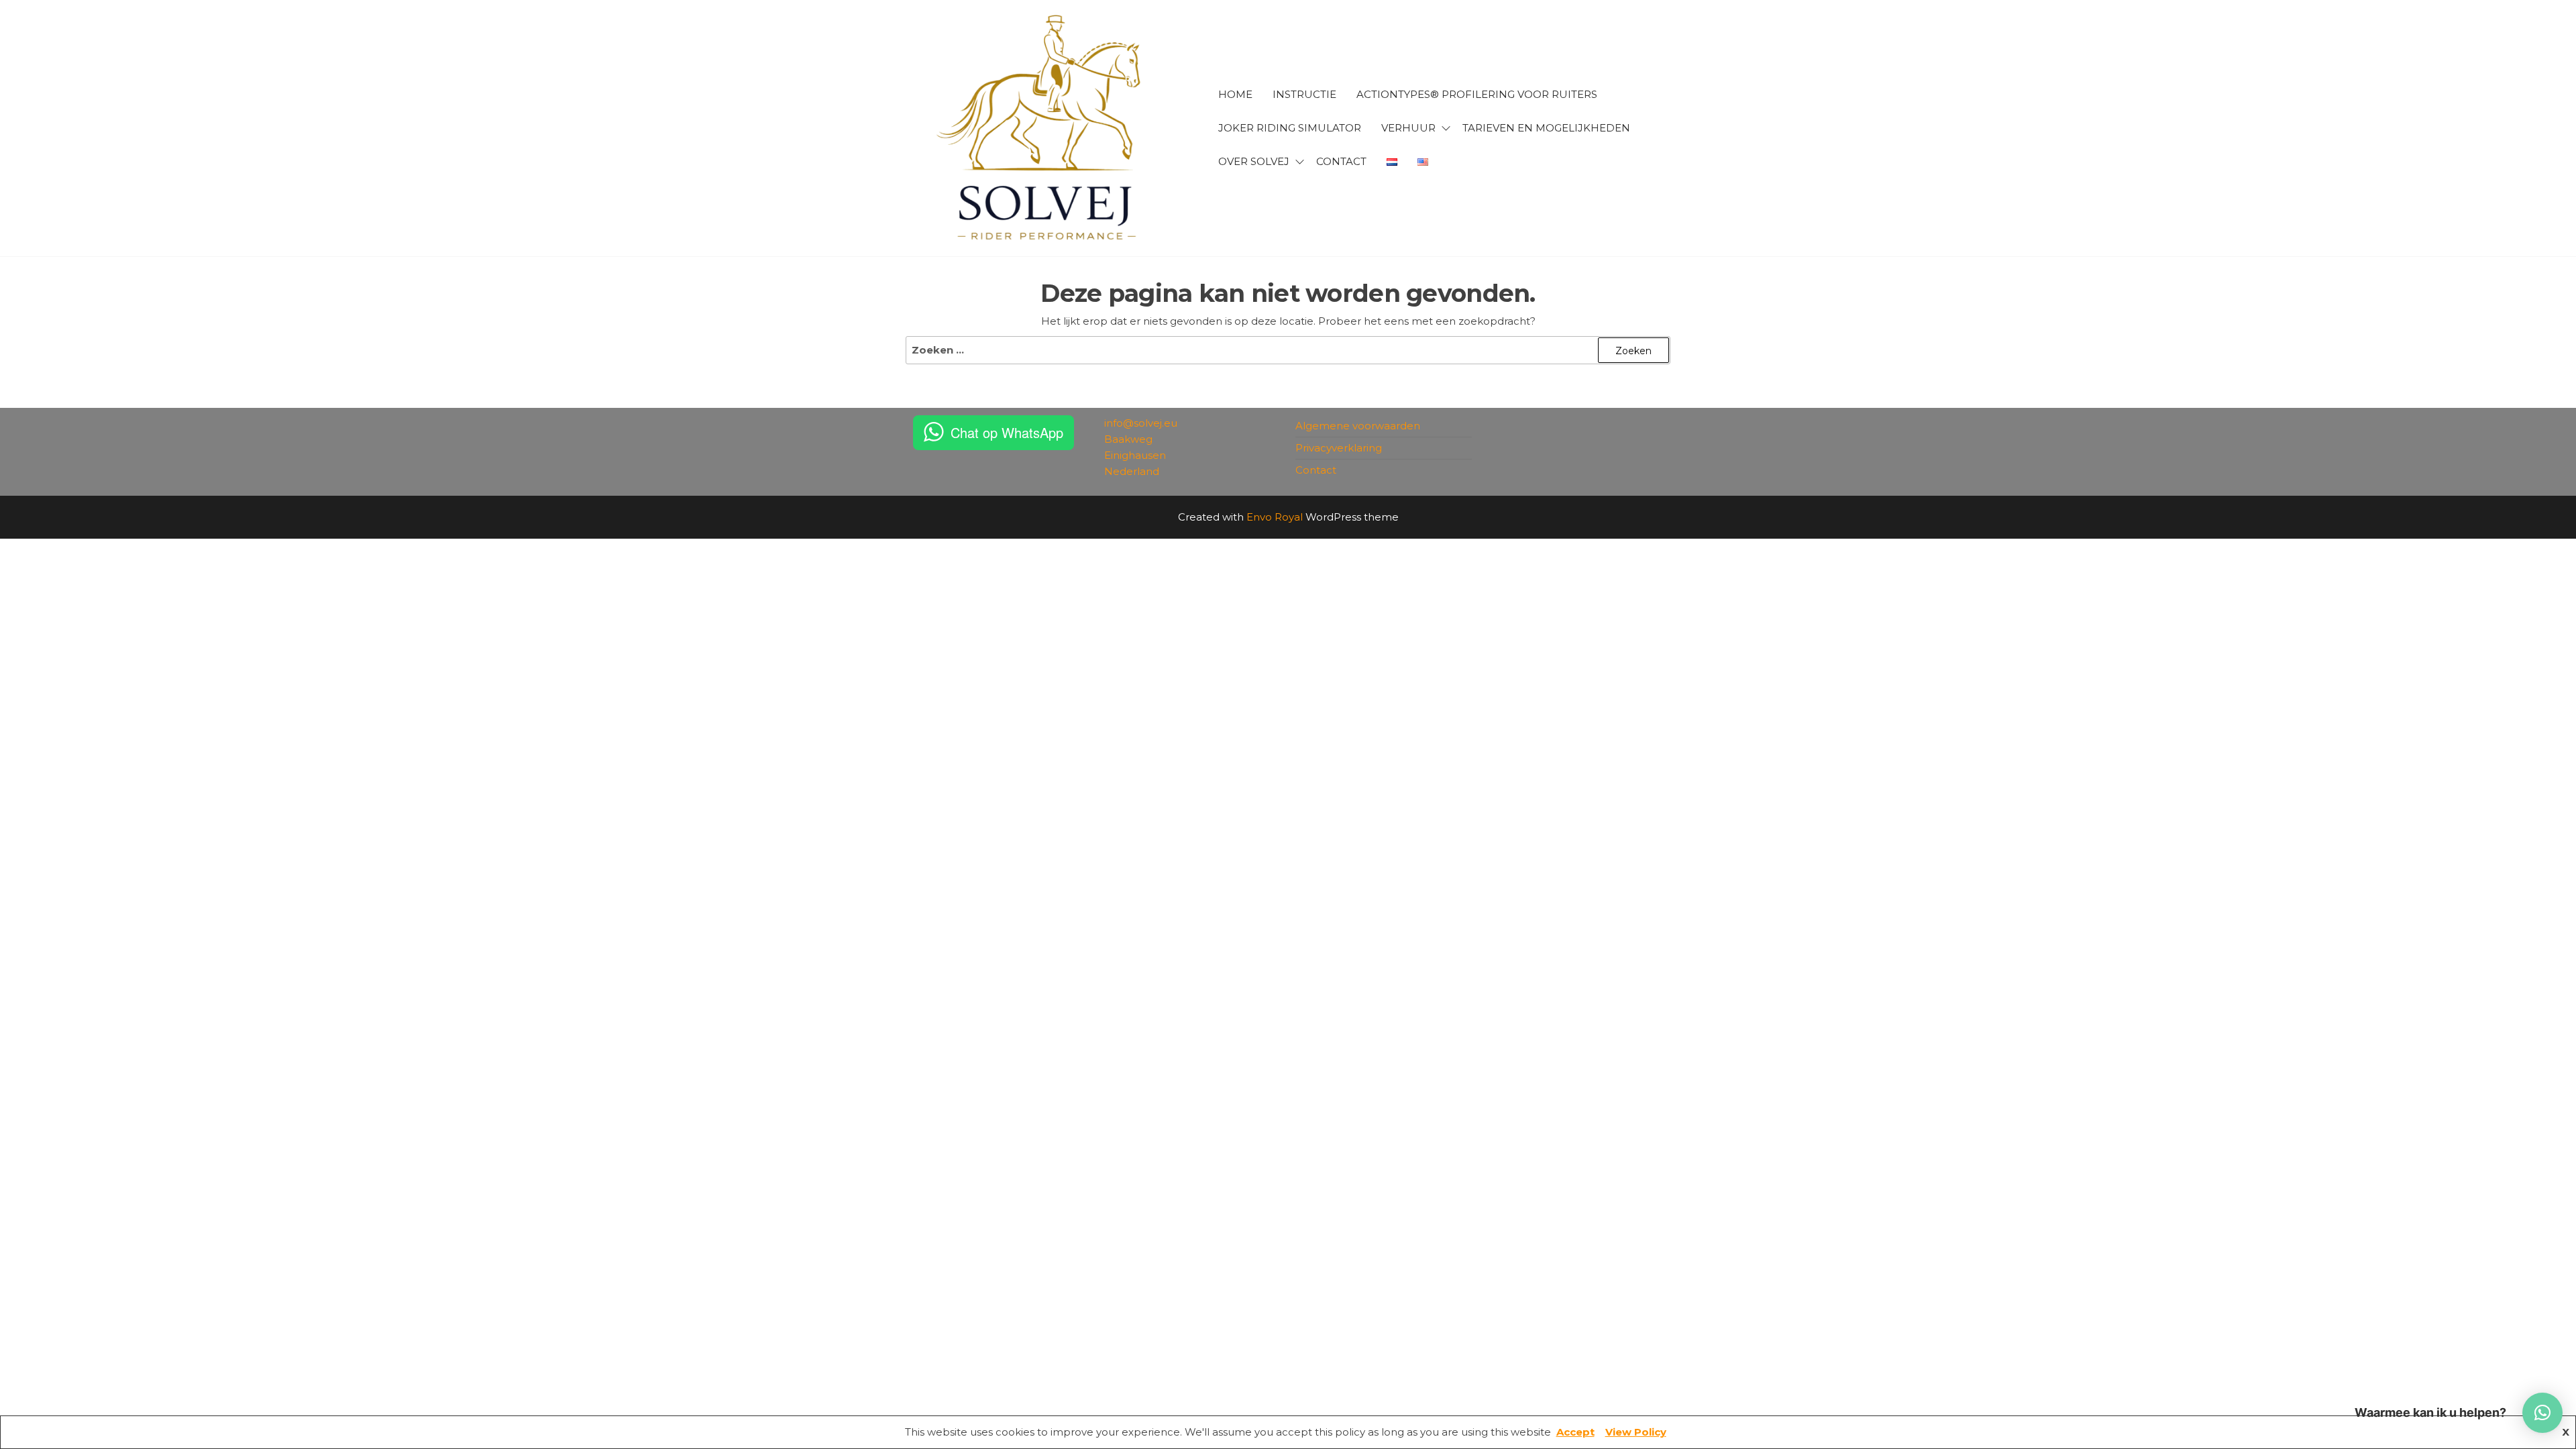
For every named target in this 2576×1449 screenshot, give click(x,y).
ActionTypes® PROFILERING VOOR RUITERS (1477, 94)
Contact (1316, 470)
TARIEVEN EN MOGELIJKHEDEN (1546, 128)
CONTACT (1341, 161)
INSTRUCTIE (1304, 94)
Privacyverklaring (1339, 448)
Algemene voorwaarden (1358, 426)
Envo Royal (1275, 517)
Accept (1575, 1432)
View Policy (1636, 1432)
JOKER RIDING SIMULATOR (1290, 128)
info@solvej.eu (1141, 423)
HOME (1235, 94)
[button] (2542, 1413)
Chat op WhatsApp (1007, 432)
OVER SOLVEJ (1254, 161)
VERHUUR (1408, 128)
